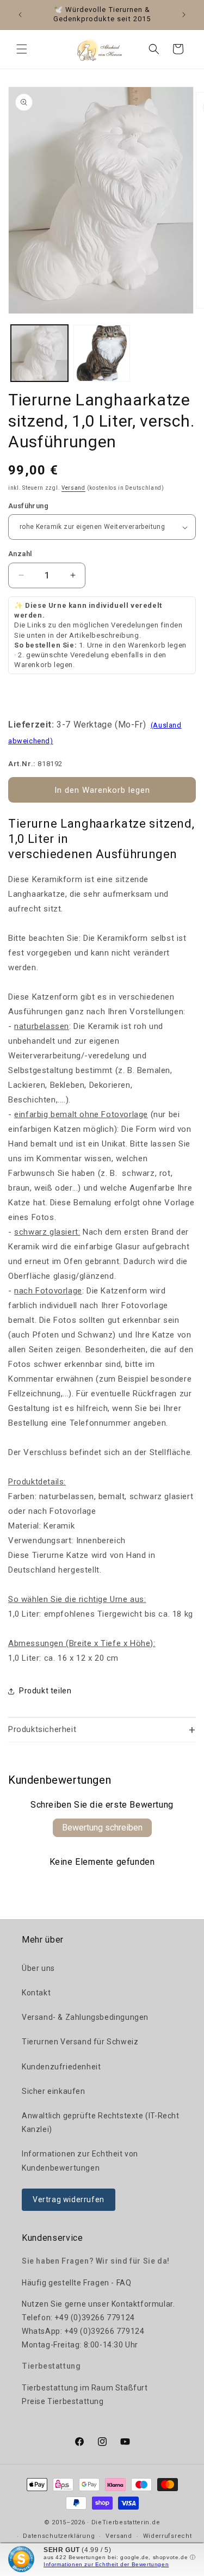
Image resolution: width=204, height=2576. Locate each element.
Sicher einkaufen (54, 2091)
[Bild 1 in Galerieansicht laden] (39, 353)
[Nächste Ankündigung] (184, 15)
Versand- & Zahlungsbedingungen (85, 2017)
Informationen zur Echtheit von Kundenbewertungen (80, 2161)
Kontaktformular (142, 2304)
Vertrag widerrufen (69, 2199)
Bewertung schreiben (102, 1828)
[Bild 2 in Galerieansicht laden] (102, 353)
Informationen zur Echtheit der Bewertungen (106, 2564)
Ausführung (28, 506)
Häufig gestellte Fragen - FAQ (76, 2283)
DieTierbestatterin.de (126, 2522)
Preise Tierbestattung (63, 2401)
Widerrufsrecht (168, 2536)
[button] (22, 49)
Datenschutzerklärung (59, 2536)
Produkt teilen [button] (45, 1691)
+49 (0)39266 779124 (94, 2318)
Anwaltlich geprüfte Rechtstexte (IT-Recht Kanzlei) (101, 2122)
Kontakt (36, 1993)
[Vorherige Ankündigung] (20, 15)
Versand (73, 488)
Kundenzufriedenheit (61, 2067)
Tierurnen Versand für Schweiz (80, 2042)
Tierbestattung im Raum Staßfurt (85, 2388)
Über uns (38, 1968)
